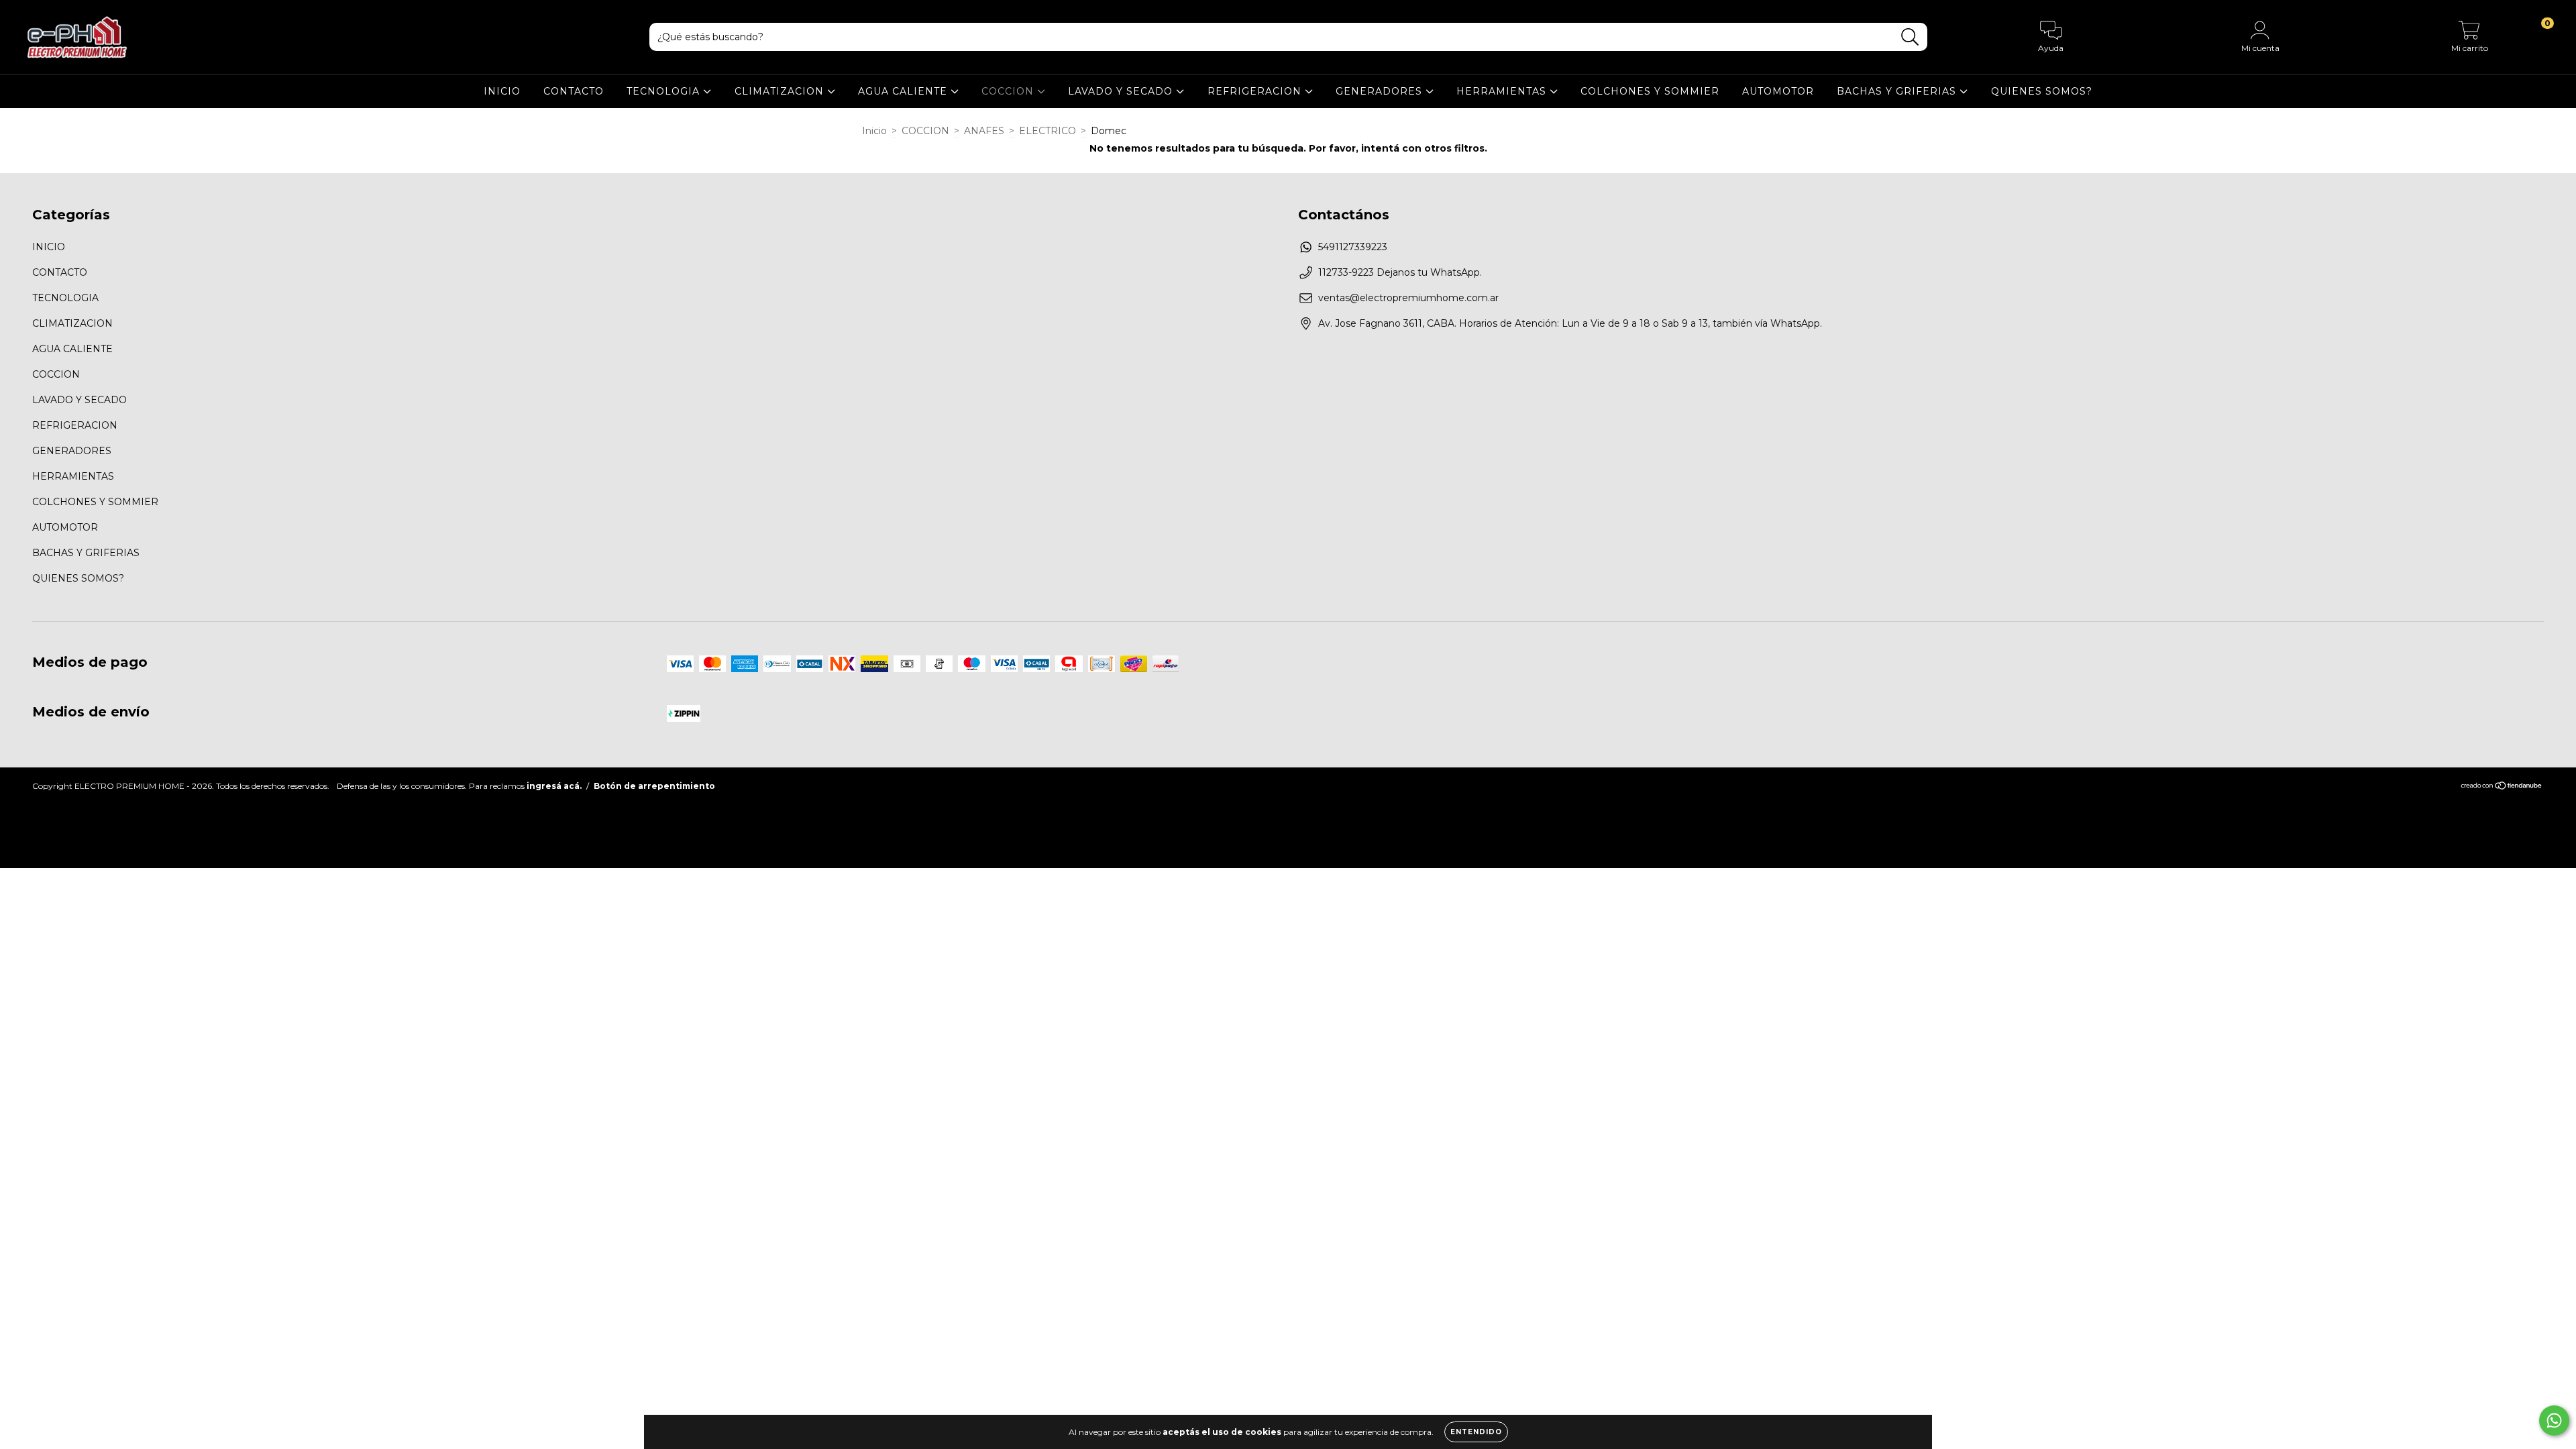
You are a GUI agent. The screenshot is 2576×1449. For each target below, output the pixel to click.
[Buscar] (1910, 37)
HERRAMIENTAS (1503, 91)
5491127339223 (1353, 247)
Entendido (1476, 1432)
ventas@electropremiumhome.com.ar (1408, 298)
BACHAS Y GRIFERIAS (1898, 91)
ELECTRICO (1048, 131)
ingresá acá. (554, 786)
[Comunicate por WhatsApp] (2554, 1420)
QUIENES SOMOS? (2042, 91)
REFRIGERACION (1256, 91)
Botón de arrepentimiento (654, 786)
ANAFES (984, 131)
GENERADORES (1381, 91)
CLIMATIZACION (781, 91)
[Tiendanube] (2502, 787)
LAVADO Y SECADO (1122, 91)
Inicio (874, 131)
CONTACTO (574, 91)
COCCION (1009, 91)
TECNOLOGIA (665, 91)
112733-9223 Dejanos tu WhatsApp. (1400, 272)
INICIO (502, 91)
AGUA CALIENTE (904, 91)
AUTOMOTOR (1778, 91)
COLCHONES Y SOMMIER (1650, 91)
